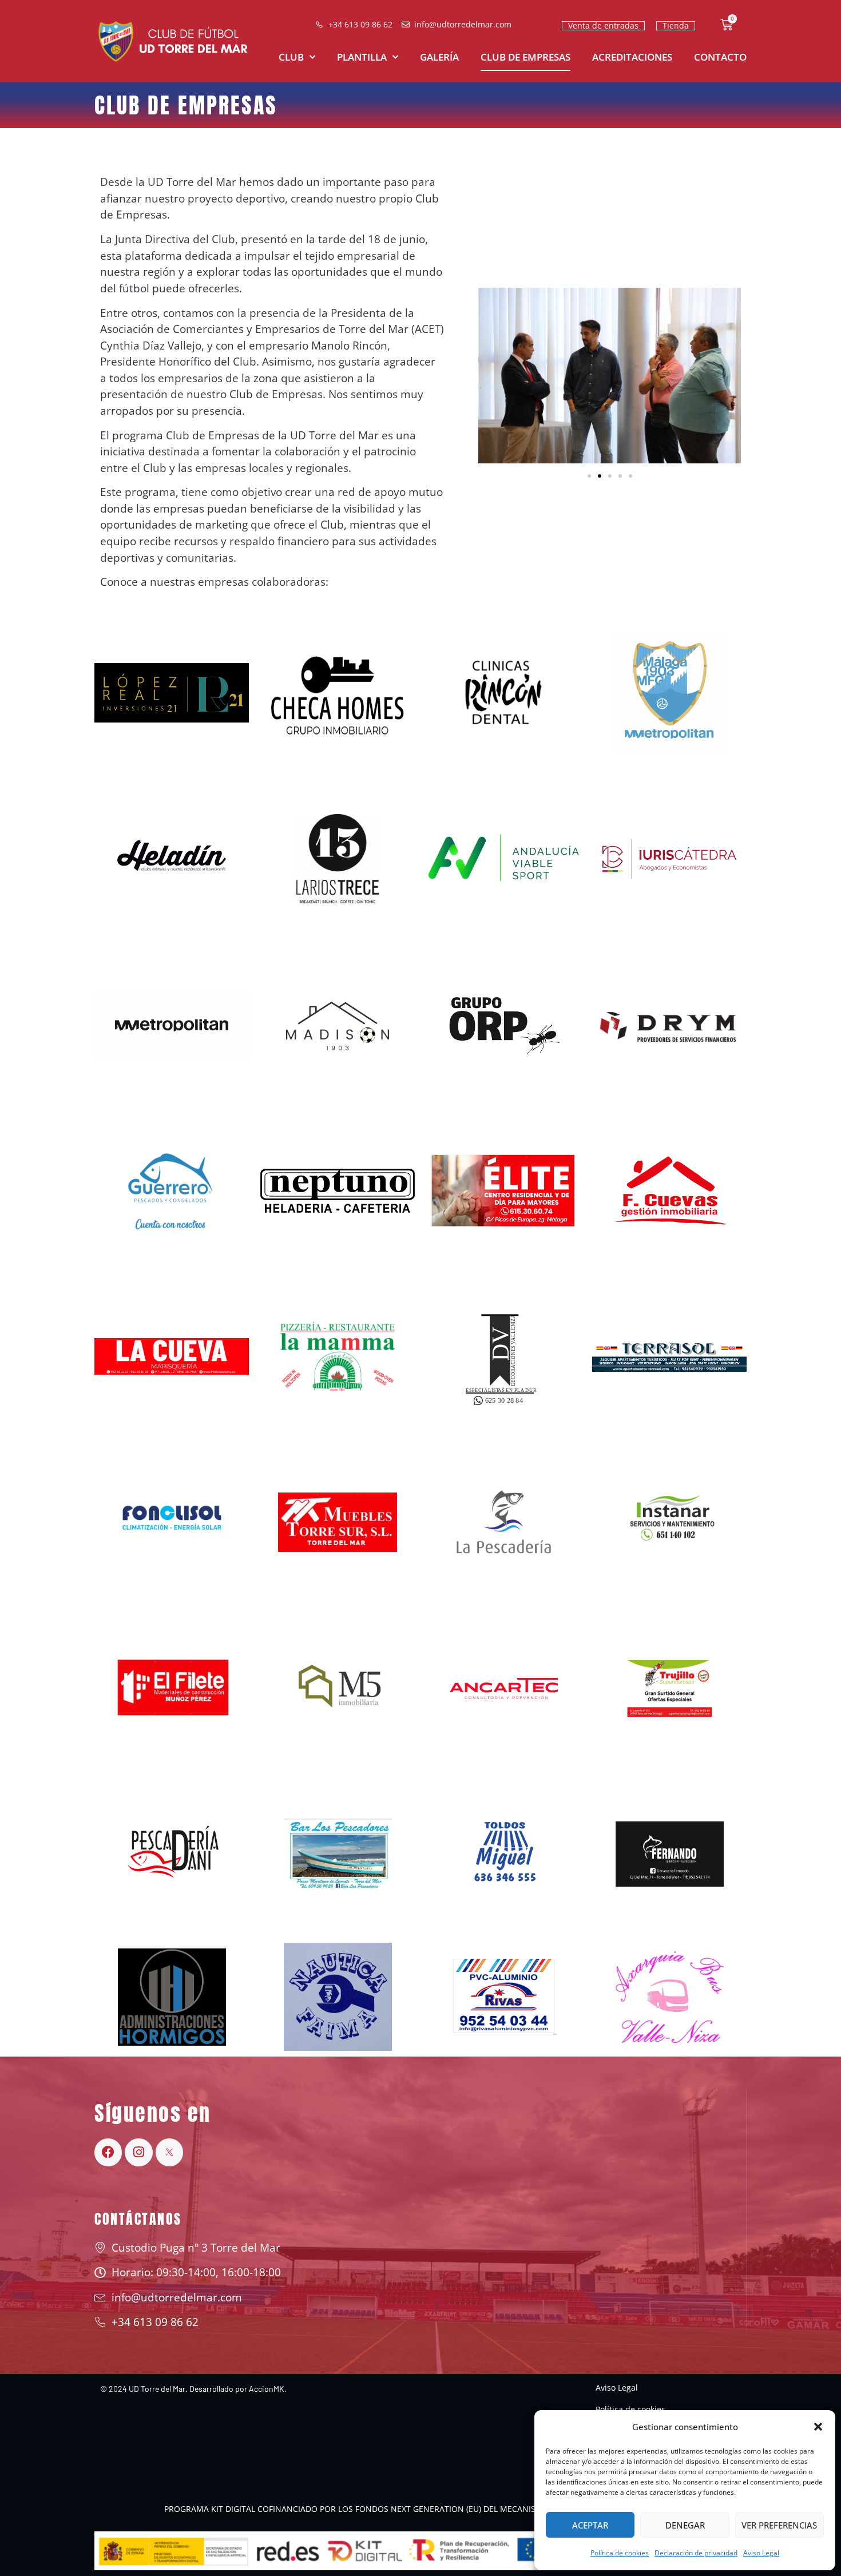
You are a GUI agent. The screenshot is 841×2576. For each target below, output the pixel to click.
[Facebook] (108, 2152)
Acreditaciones (632, 57)
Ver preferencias (779, 2525)
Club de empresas (525, 57)
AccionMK (267, 2389)
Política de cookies (620, 2553)
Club (291, 57)
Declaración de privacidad (696, 2553)
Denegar (685, 2525)
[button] (818, 2427)
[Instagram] (138, 2152)
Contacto (720, 57)
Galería (439, 57)
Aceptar (590, 2525)
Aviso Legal (761, 2553)
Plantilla (362, 57)
